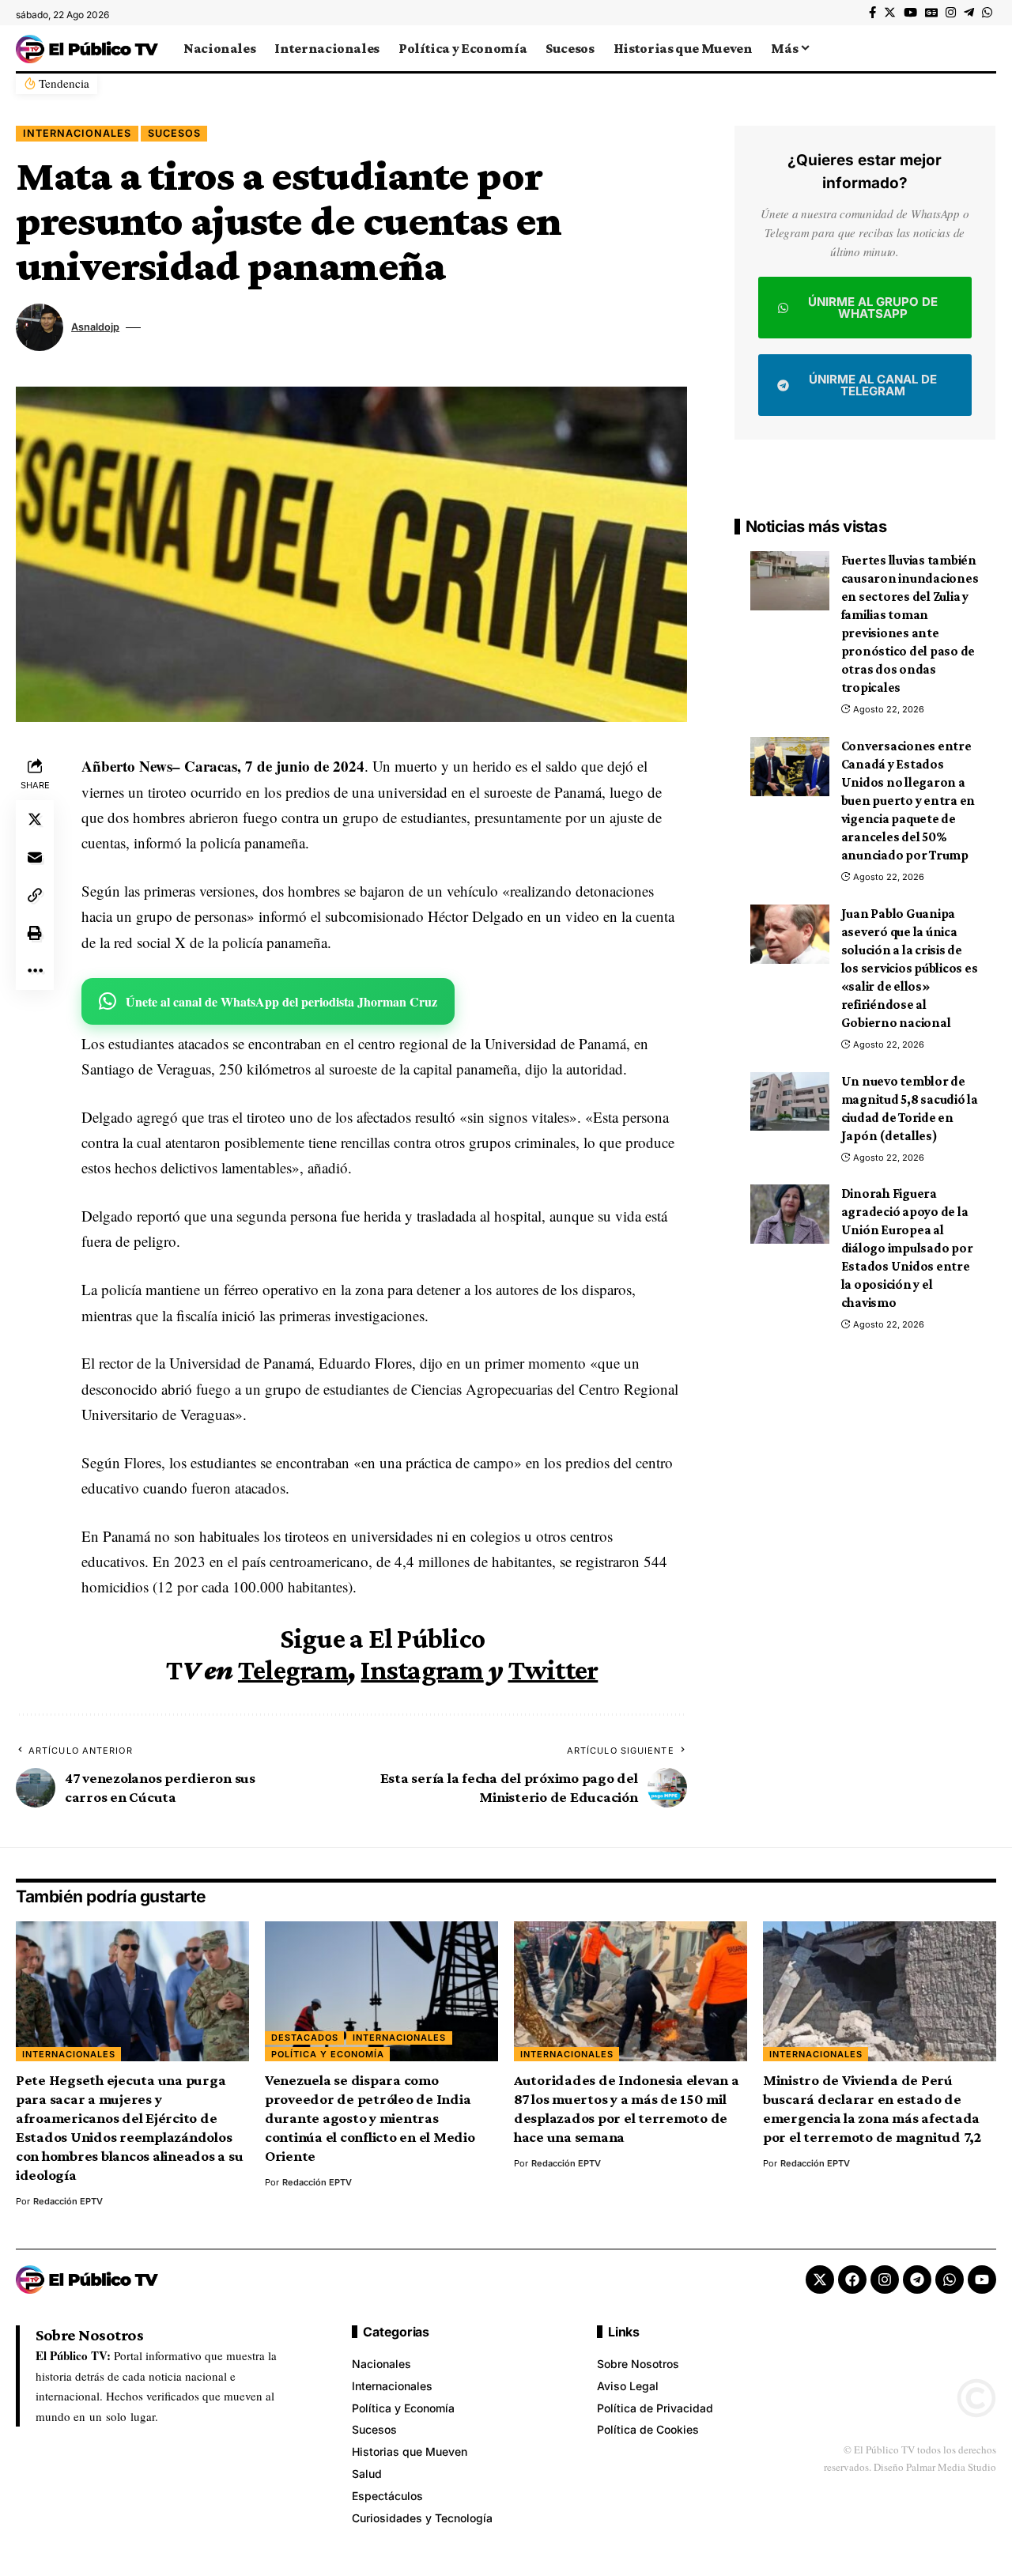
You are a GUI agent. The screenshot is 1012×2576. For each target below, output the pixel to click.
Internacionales (77, 133)
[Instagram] (951, 13)
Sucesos (174, 133)
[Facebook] (872, 13)
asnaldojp (95, 327)
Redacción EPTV (68, 2201)
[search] (984, 48)
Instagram (422, 1670)
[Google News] (931, 13)
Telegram (293, 1670)
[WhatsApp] (987, 13)
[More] (35, 972)
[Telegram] (969, 13)
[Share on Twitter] (35, 820)
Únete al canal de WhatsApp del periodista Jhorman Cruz (281, 1001)
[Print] (35, 934)
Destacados (305, 2038)
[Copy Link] (35, 896)
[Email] (35, 858)
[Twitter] (890, 13)
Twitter (553, 1670)
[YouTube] (910, 13)
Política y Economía (328, 2054)
